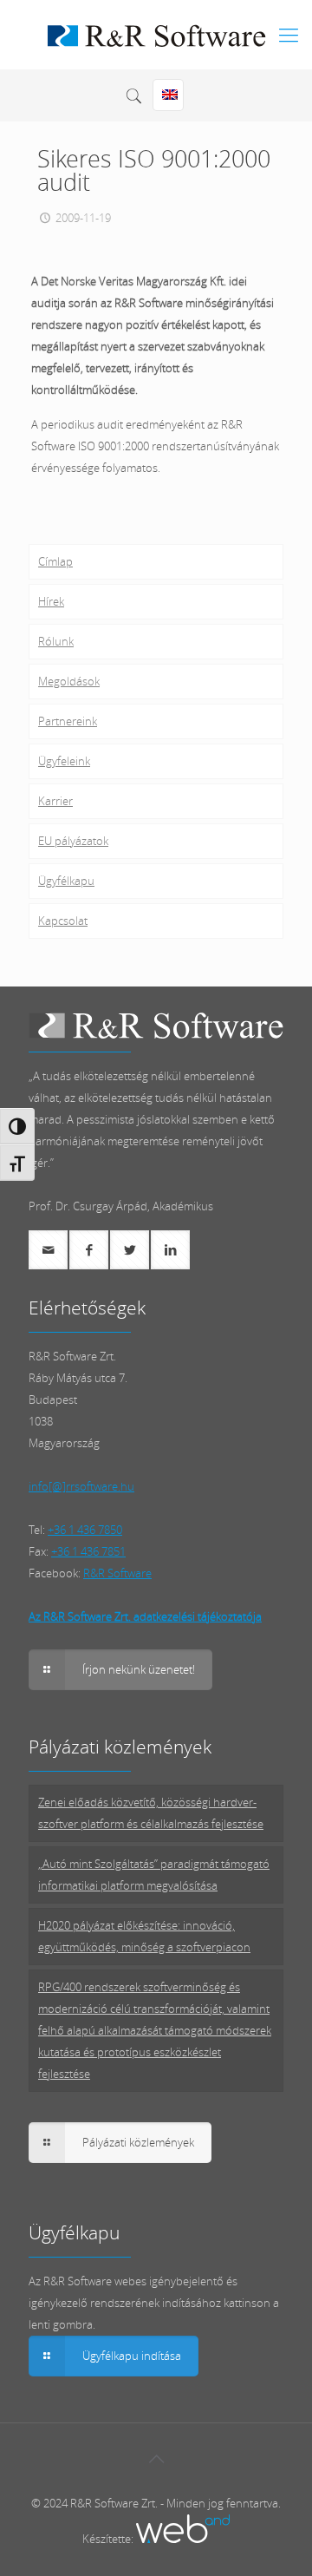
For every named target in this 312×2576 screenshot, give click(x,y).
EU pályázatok (73, 841)
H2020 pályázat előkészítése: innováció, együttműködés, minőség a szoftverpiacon (144, 1936)
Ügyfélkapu (66, 881)
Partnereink (68, 721)
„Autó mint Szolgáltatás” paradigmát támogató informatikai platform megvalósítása (154, 1875)
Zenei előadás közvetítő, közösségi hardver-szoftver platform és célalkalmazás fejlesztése (151, 1813)
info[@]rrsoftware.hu (81, 1486)
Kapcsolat (63, 921)
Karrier (55, 801)
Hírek (51, 601)
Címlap (55, 561)
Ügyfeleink (64, 761)
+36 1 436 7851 (88, 1551)
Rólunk (56, 641)
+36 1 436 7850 (85, 1530)
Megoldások (69, 681)
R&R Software (117, 1573)
